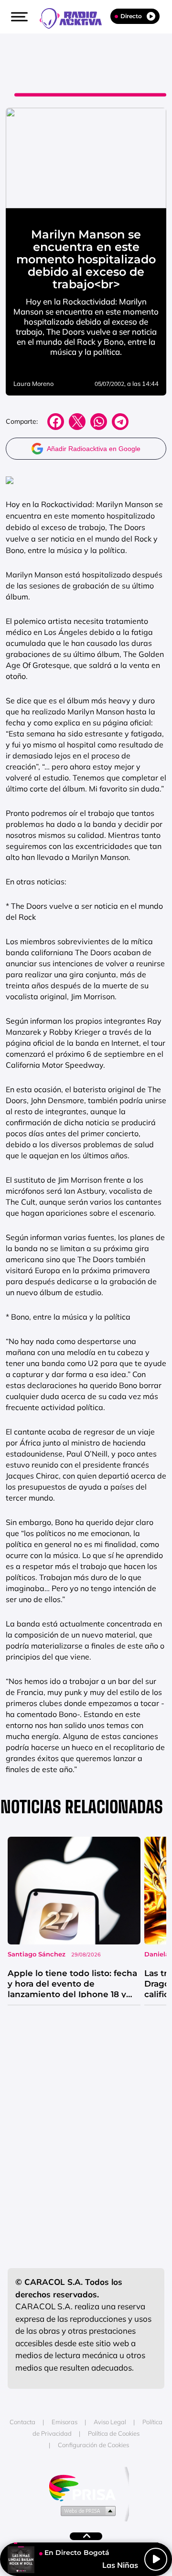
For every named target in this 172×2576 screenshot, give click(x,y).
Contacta (22, 2422)
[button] (18, 17)
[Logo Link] (75, 17)
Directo (131, 16)
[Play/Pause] (156, 2559)
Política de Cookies (114, 2433)
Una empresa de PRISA (86, 2487)
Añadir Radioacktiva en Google (94, 449)
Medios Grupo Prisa (86, 2510)
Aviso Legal (110, 2422)
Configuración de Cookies (93, 2445)
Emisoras (64, 2422)
